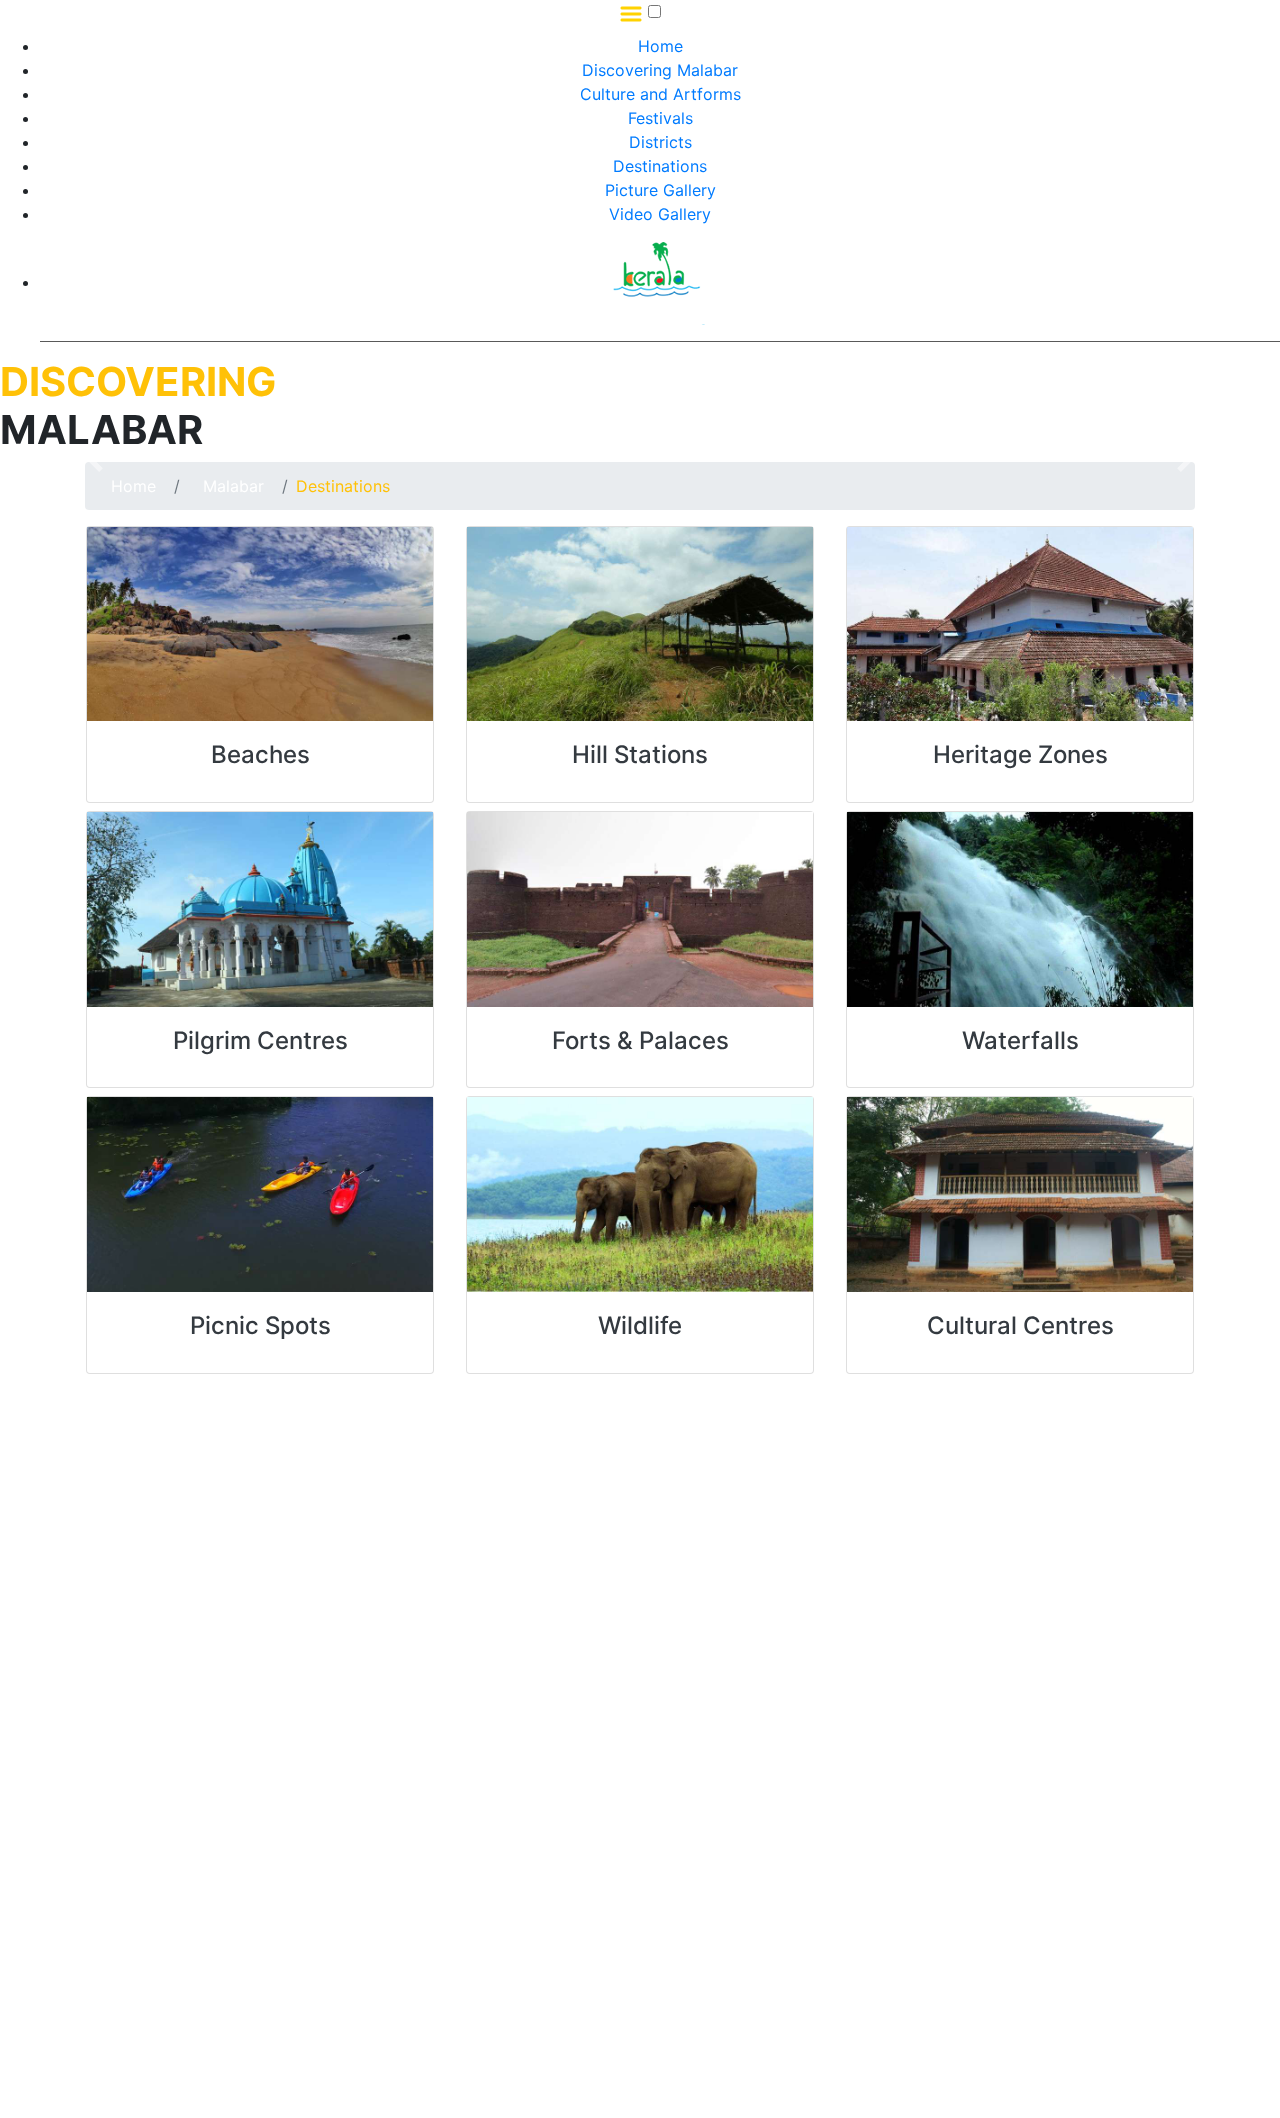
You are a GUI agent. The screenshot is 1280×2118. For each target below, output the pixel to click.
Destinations (660, 166)
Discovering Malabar (660, 70)
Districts (660, 142)
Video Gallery (660, 214)
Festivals (660, 118)
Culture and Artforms (660, 94)
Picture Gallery (660, 190)
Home (660, 46)
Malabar (231, 486)
